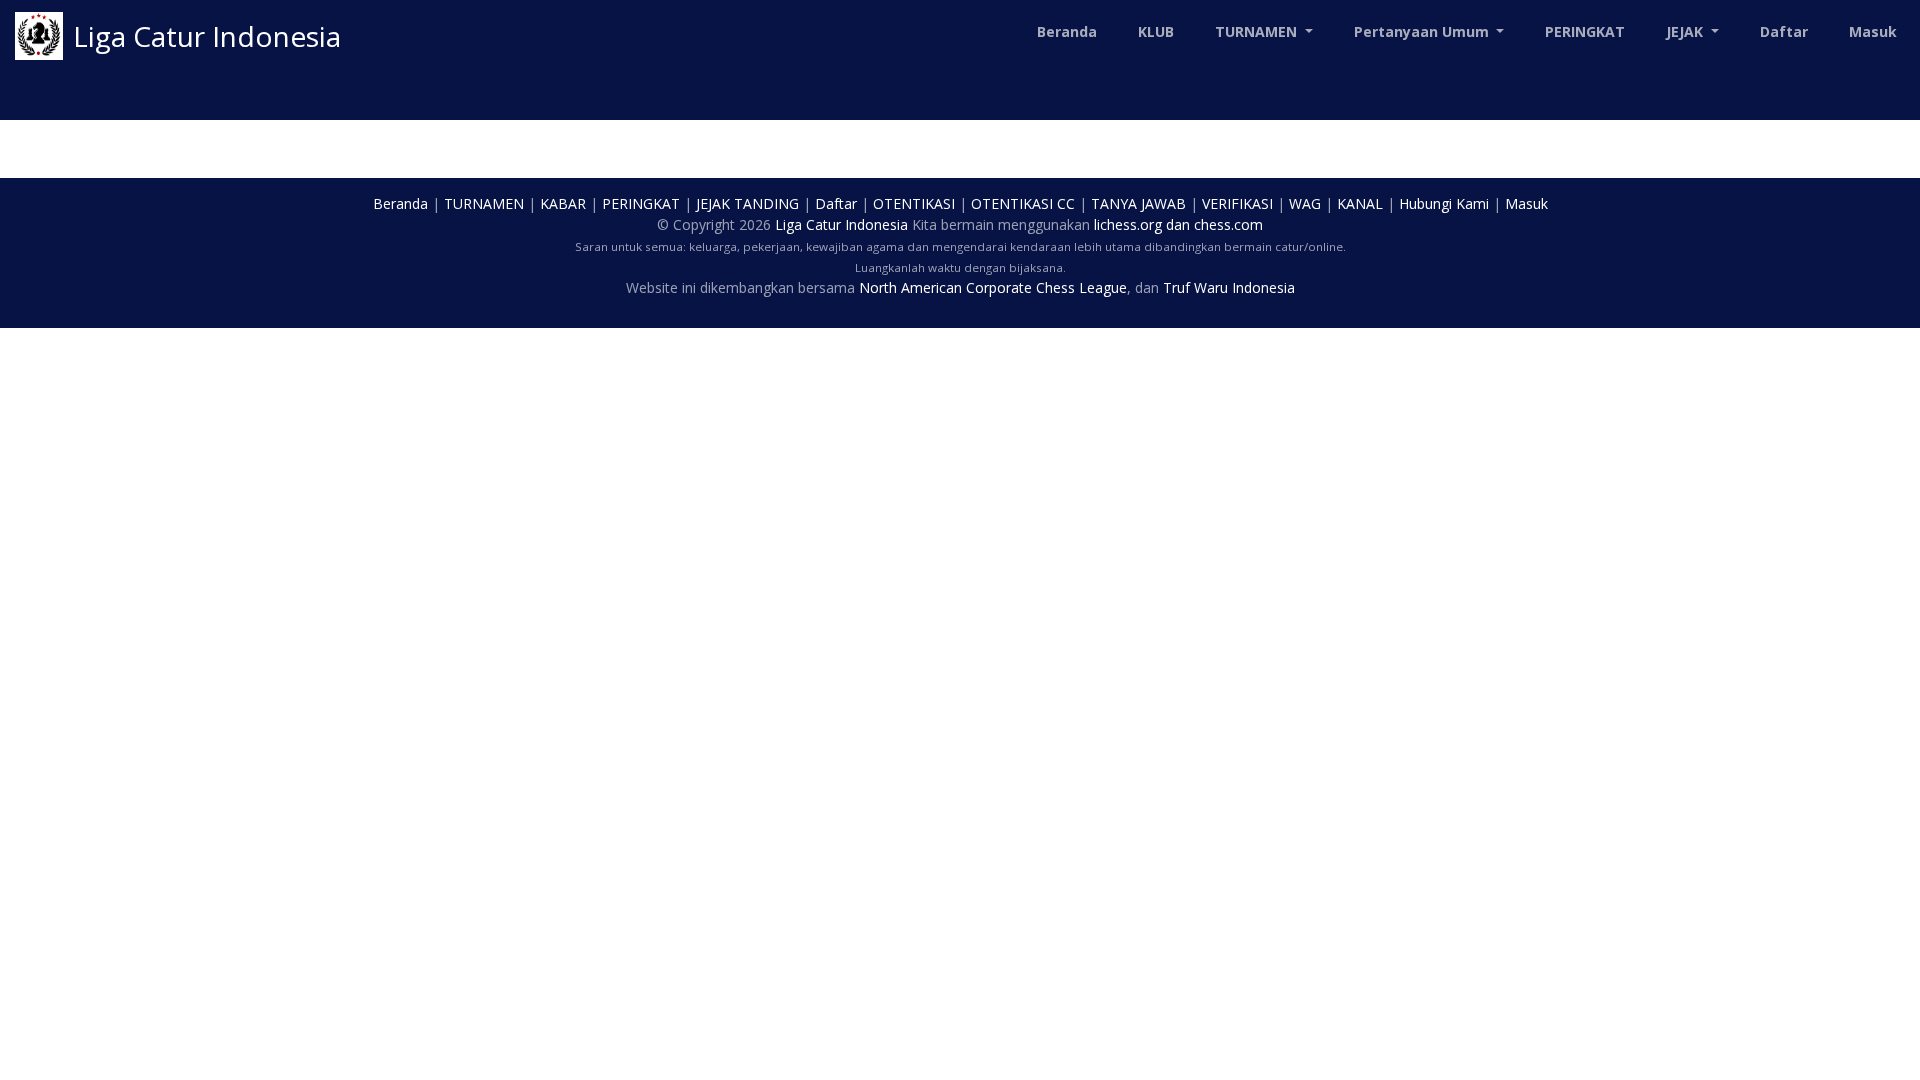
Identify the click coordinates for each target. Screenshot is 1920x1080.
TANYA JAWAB (1138, 203)
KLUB (1156, 31)
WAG (1305, 203)
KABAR (563, 203)
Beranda (1067, 31)
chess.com (1228, 224)
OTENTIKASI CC (1023, 203)
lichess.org (1128, 224)
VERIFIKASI (1237, 203)
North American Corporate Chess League (993, 287)
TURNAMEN (484, 203)
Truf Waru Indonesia (1229, 287)
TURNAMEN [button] (1258, 31)
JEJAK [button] (1686, 31)
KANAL (1360, 203)
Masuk (1873, 31)
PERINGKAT (1585, 31)
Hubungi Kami (1444, 203)
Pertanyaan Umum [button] (1423, 31)
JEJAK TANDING (747, 203)
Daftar (1784, 31)
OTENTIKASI (914, 203)
